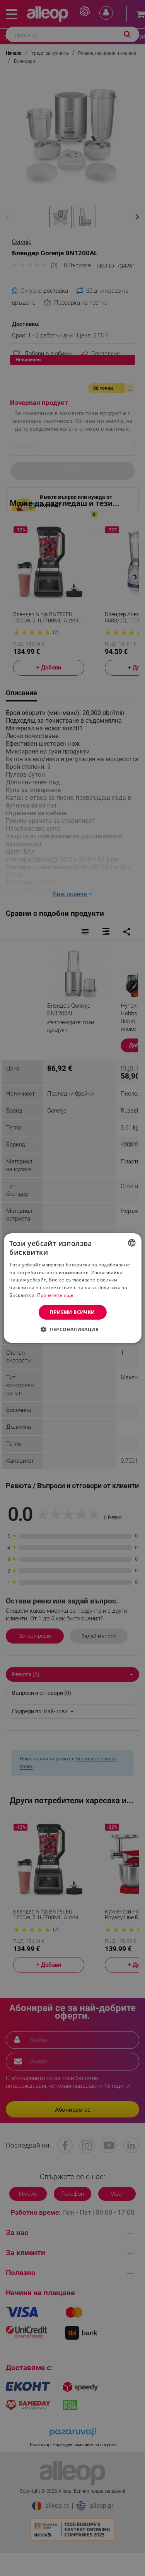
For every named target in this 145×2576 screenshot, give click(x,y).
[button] (72, 1329)
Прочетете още (55, 1295)
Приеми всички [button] (72, 1312)
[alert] (72, 1288)
